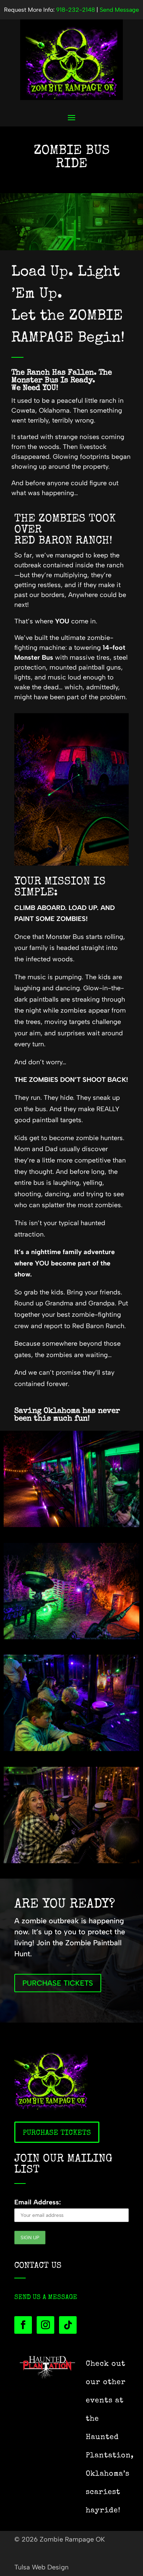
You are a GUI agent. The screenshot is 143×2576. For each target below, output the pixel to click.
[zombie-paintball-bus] (72, 1525)
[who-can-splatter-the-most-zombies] (72, 1861)
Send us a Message (46, 2297)
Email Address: (38, 2202)
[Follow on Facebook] (23, 2325)
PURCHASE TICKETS (58, 1983)
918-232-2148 (76, 10)
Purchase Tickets (57, 2133)
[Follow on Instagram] (45, 2325)
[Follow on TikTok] (68, 2325)
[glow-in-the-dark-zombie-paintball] (72, 1637)
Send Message (119, 10)
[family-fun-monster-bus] (72, 1749)
